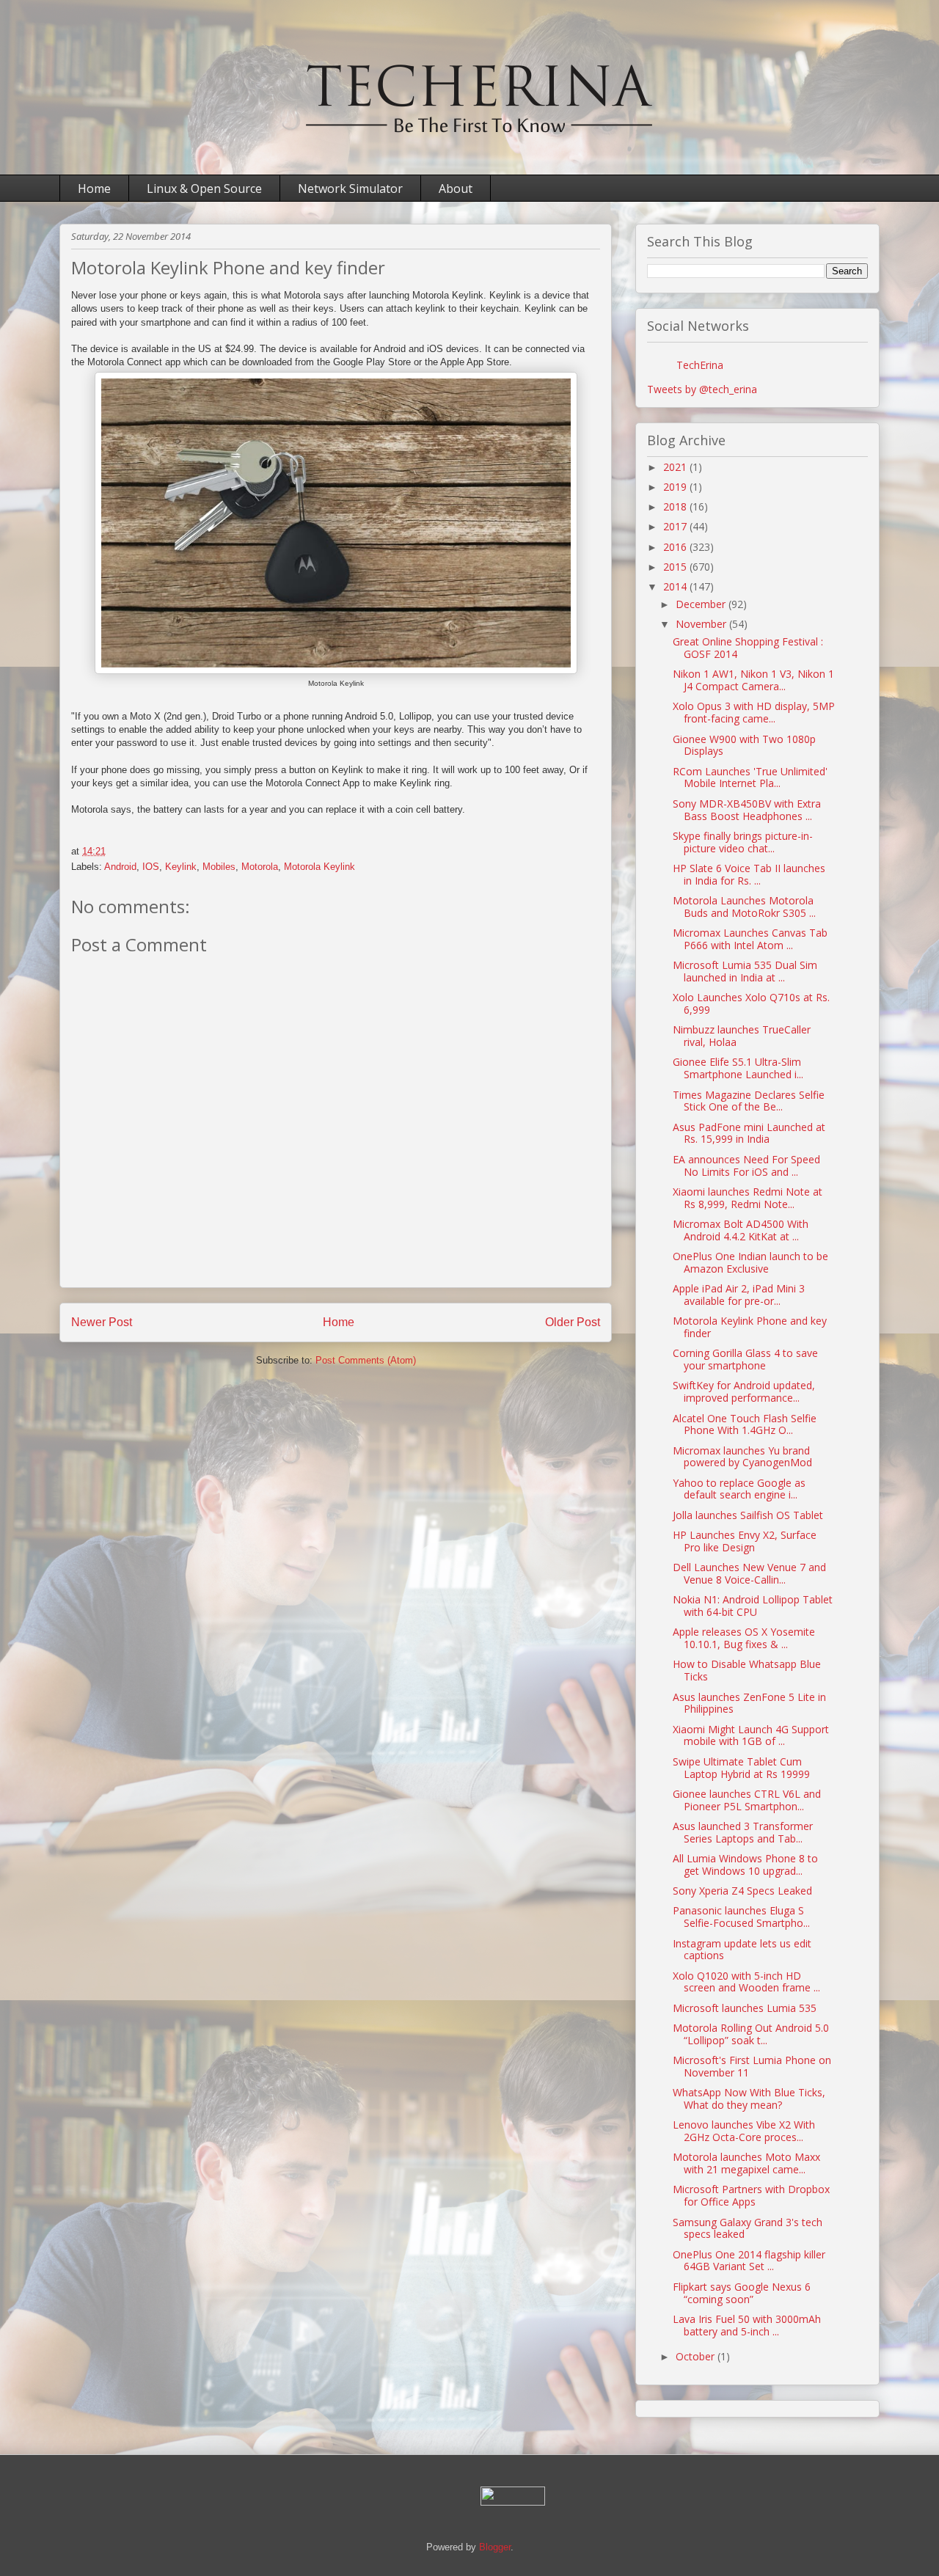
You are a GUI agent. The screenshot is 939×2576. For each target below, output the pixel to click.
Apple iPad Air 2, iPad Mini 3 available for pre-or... (739, 1295)
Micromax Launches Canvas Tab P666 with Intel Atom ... (750, 939)
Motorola (260, 867)
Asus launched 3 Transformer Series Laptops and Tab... (743, 1832)
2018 (676, 506)
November (702, 624)
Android (120, 867)
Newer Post (102, 1322)
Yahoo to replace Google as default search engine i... (739, 1489)
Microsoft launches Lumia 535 (745, 2008)
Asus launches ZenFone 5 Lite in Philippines (749, 1703)
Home (94, 189)
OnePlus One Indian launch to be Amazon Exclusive (750, 1262)
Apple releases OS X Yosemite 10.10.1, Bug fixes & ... (744, 1638)
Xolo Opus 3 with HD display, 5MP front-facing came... (754, 712)
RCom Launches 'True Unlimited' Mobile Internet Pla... (750, 777)
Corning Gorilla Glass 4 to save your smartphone (745, 1359)
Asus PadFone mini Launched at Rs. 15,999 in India (749, 1133)
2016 (676, 547)
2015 (676, 567)
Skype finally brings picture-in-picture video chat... (743, 842)
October (697, 2356)
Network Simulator (350, 189)
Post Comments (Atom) (366, 1360)
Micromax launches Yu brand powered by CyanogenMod (742, 1457)
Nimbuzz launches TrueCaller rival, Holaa (742, 1036)
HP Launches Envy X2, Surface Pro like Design (745, 1541)
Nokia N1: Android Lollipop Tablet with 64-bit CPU (753, 1606)
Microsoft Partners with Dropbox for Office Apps (751, 2195)
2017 (676, 526)
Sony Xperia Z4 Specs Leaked (742, 1891)
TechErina (700, 365)
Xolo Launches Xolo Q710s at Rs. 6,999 (751, 1003)
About (456, 189)
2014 (676, 586)
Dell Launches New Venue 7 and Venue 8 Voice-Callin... (749, 1573)
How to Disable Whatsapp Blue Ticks (747, 1670)
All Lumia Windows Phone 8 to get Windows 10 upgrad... (745, 1865)
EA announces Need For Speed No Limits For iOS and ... (746, 1166)
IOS (151, 867)
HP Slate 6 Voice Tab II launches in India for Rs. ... (749, 874)
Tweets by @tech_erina (702, 389)
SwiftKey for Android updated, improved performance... (744, 1391)
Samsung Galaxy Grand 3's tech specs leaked (748, 2228)
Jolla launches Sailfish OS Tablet (748, 1515)
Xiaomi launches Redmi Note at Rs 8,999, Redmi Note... (748, 1198)
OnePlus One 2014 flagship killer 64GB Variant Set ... (749, 2261)
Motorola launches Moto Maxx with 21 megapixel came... (746, 2163)
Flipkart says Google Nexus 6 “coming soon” (742, 2293)
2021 (676, 467)
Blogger (495, 2547)
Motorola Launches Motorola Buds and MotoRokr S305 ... (744, 907)
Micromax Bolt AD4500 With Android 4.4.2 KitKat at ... (741, 1230)
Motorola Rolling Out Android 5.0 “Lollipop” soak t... (751, 2034)
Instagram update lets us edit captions (742, 1950)
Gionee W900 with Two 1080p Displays (744, 745)
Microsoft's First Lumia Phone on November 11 (752, 2066)
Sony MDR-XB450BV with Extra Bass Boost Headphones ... (747, 810)
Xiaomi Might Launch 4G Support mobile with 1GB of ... (751, 1735)
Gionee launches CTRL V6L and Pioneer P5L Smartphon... (747, 1800)
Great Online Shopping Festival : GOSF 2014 (748, 648)
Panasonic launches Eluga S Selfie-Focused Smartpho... (741, 1917)
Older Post (573, 1322)
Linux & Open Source (204, 189)
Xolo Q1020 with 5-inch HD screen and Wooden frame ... (746, 1982)
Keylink (181, 867)
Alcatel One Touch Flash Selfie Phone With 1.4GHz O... (745, 1424)
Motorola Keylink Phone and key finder (750, 1327)
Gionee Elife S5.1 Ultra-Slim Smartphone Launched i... (738, 1068)
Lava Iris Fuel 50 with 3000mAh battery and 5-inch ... (747, 2325)
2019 (676, 487)
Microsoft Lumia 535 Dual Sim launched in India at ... (745, 971)
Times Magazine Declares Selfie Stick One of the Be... (749, 1101)
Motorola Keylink (319, 867)
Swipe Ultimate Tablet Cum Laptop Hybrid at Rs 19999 (741, 1768)
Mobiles (219, 867)
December (702, 604)
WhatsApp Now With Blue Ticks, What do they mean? (749, 2099)
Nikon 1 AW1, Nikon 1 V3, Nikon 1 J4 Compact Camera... (753, 680)
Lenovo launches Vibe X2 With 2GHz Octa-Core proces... (744, 2131)
